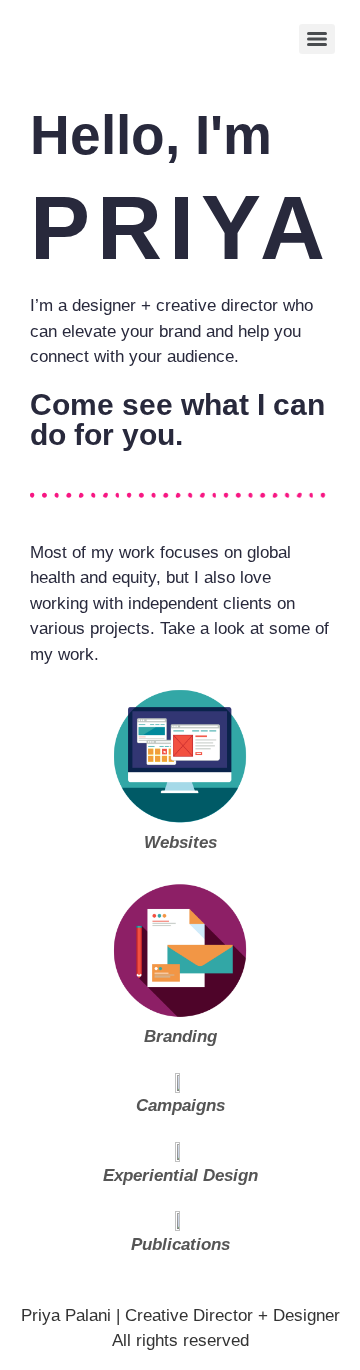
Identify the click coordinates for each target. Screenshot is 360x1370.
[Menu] (317, 39)
